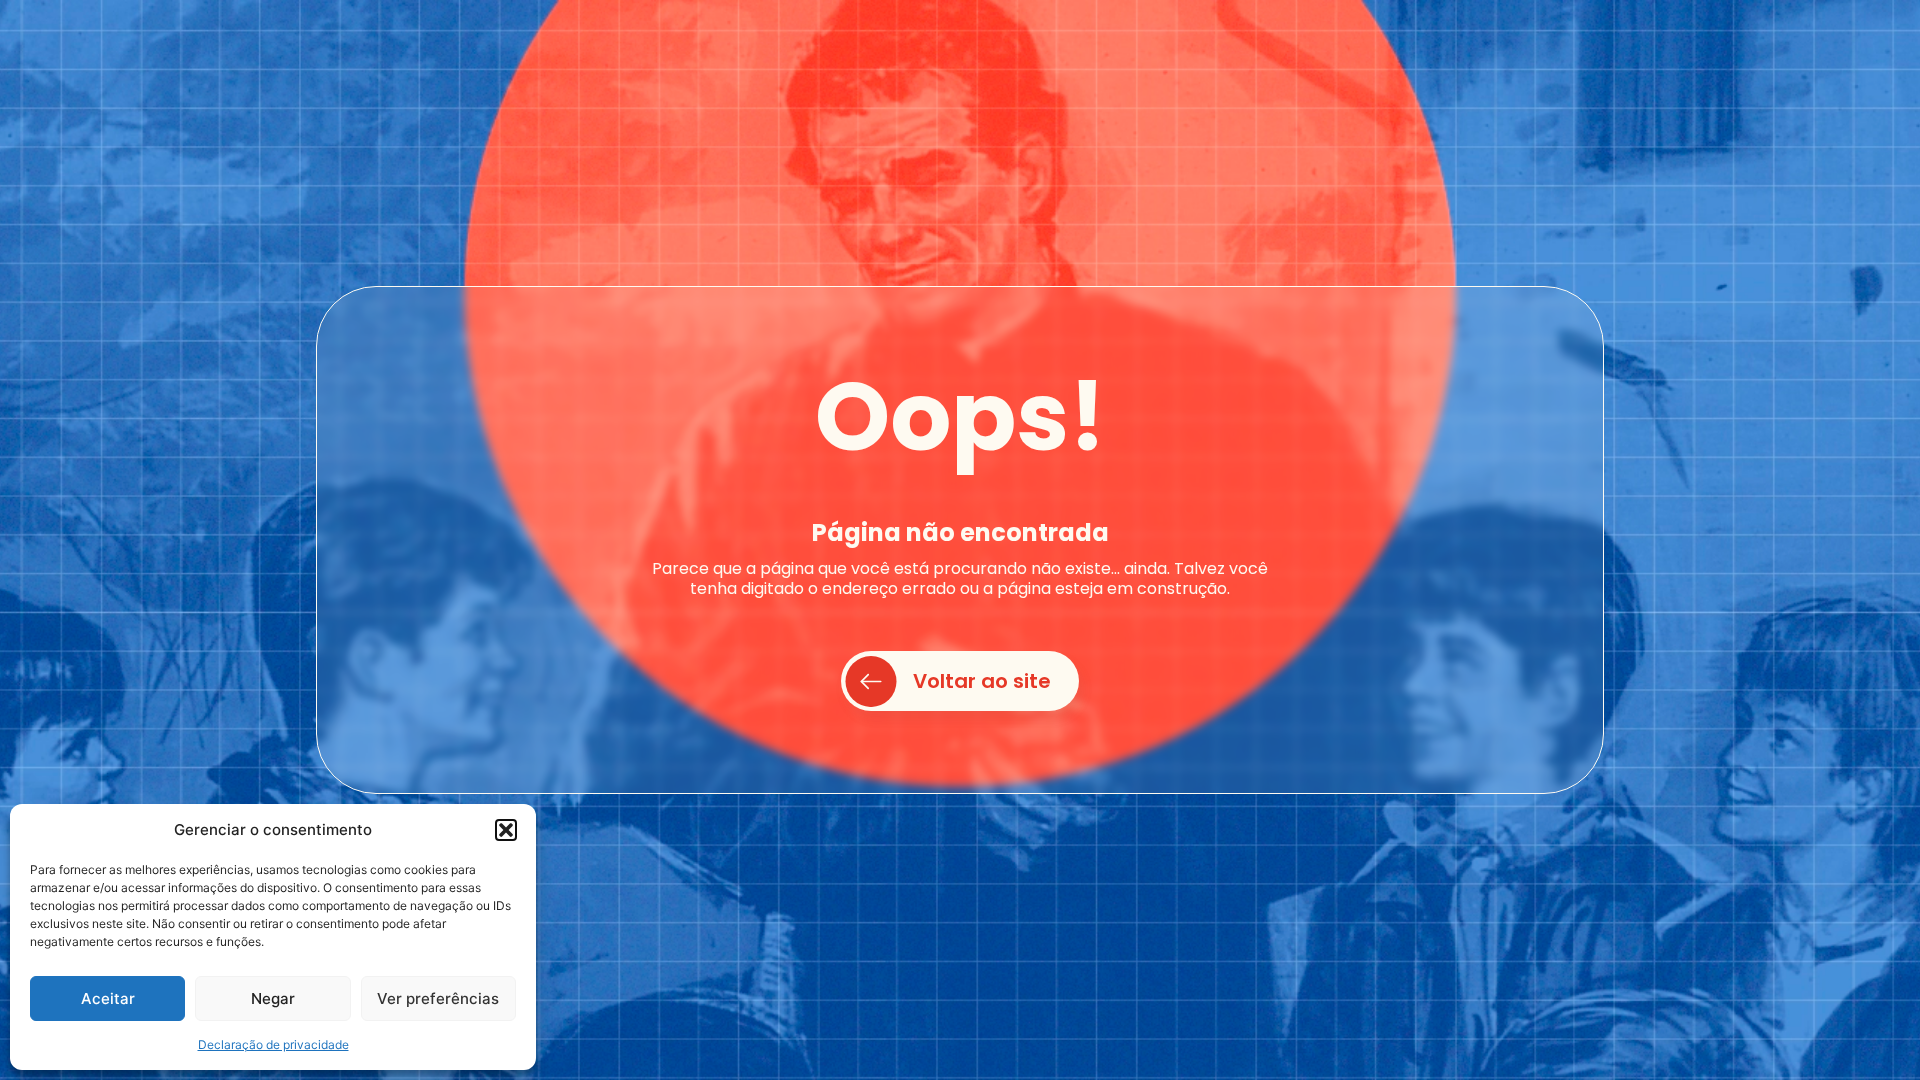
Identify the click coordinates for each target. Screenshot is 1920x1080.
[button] (506, 830)
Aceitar (108, 998)
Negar (273, 998)
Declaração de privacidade (273, 1044)
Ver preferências (438, 998)
